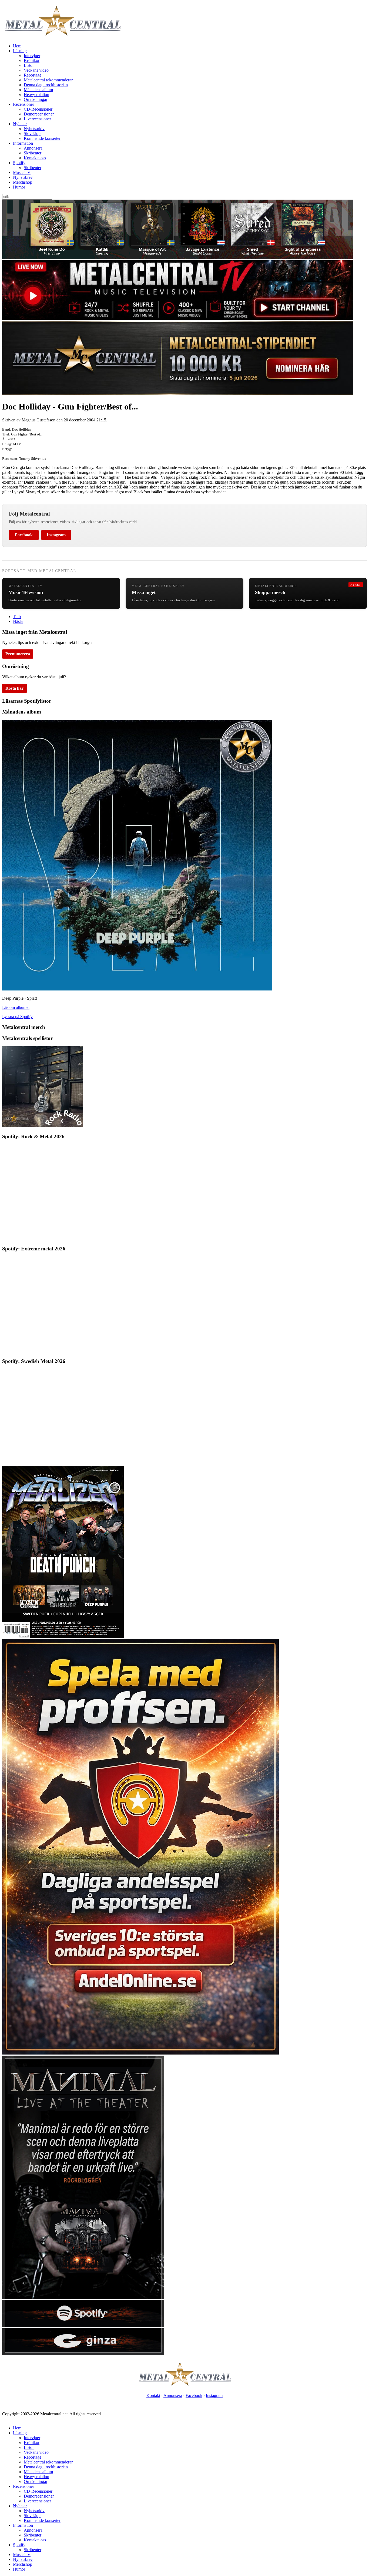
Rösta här (14, 688)
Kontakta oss (35, 158)
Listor (29, 65)
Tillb (17, 617)
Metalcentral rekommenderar (48, 80)
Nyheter (20, 124)
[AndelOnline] (140, 2053)
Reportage (33, 75)
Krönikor (32, 60)
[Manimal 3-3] (83, 2354)
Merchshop (23, 182)
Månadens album (38, 90)
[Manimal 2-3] (83, 2326)
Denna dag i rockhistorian (46, 85)
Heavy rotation (36, 95)
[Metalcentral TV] (178, 318)
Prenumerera (18, 654)
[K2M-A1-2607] (178, 258)
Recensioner (24, 104)
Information (23, 143)
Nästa (18, 621)
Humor (19, 187)
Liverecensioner (37, 119)
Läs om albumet (16, 1007)
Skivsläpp (32, 133)
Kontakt (153, 2395)
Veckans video (36, 70)
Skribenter (33, 153)
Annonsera (33, 148)
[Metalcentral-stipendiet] (178, 393)
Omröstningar (36, 99)
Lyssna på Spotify (17, 1017)
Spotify (19, 163)
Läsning (20, 51)
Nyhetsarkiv (34, 129)
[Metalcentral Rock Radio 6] (43, 1126)
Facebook (24, 535)
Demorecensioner (39, 114)
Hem (17, 46)
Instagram (56, 535)
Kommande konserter (42, 138)
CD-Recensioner (38, 109)
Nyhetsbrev (23, 177)
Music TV (22, 172)
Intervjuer (32, 56)
